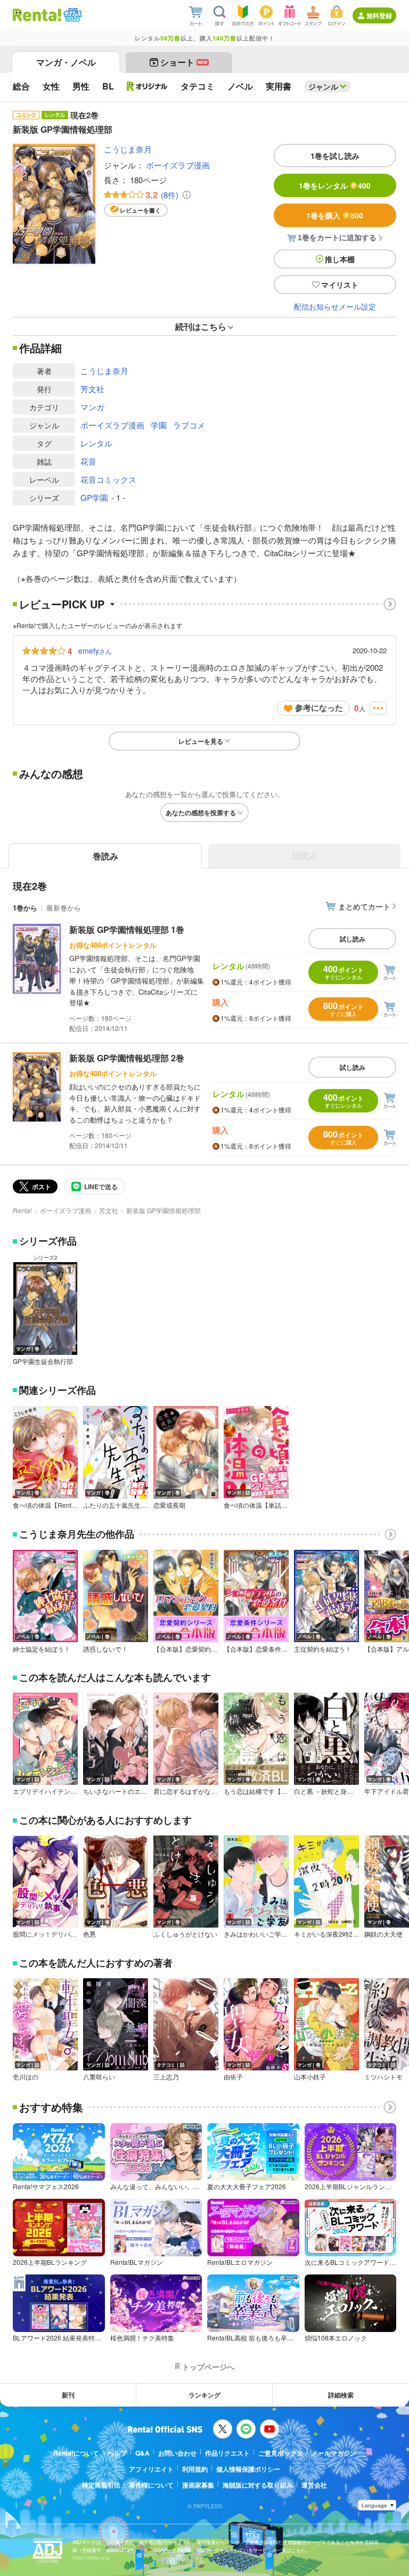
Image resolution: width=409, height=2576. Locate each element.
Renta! (22, 1210)
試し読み (353, 939)
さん (95, 651)
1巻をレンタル (335, 185)
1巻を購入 (335, 215)
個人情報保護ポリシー (248, 2469)
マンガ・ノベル (66, 62)
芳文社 (92, 389)
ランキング (204, 2395)
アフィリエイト (151, 2469)
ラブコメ (189, 425)
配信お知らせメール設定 (335, 306)
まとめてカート (364, 906)
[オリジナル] (147, 86)
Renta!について (76, 2453)
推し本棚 (340, 259)
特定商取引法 (101, 2485)
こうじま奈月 (128, 149)
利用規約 (195, 2469)
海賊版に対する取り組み (258, 2485)
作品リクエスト (227, 2453)
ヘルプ (117, 2453)
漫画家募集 (198, 2485)
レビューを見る (201, 741)
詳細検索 (341, 2395)
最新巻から (64, 908)
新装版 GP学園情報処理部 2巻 (127, 1058)
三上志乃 (166, 2077)
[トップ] (37, 15)
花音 (88, 461)
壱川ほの (26, 2077)
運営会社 (314, 2485)
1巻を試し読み (335, 156)
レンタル (96, 443)
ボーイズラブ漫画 (178, 165)
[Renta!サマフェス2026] (72, 15)
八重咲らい (99, 2077)
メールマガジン (334, 2453)
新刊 (68, 2395)
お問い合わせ (177, 2453)
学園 (159, 425)
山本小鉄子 (310, 2077)
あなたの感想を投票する (201, 812)
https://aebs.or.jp (91, 2558)
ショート (184, 62)
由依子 (233, 2077)
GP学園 (94, 497)
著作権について (151, 2485)
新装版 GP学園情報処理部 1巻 (127, 929)
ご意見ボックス (281, 2453)
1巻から (25, 908)
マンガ (92, 407)
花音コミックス (108, 479)
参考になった (319, 708)
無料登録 (379, 15)
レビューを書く (140, 210)
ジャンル (323, 86)
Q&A (142, 2453)
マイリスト (340, 285)
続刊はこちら (201, 326)
